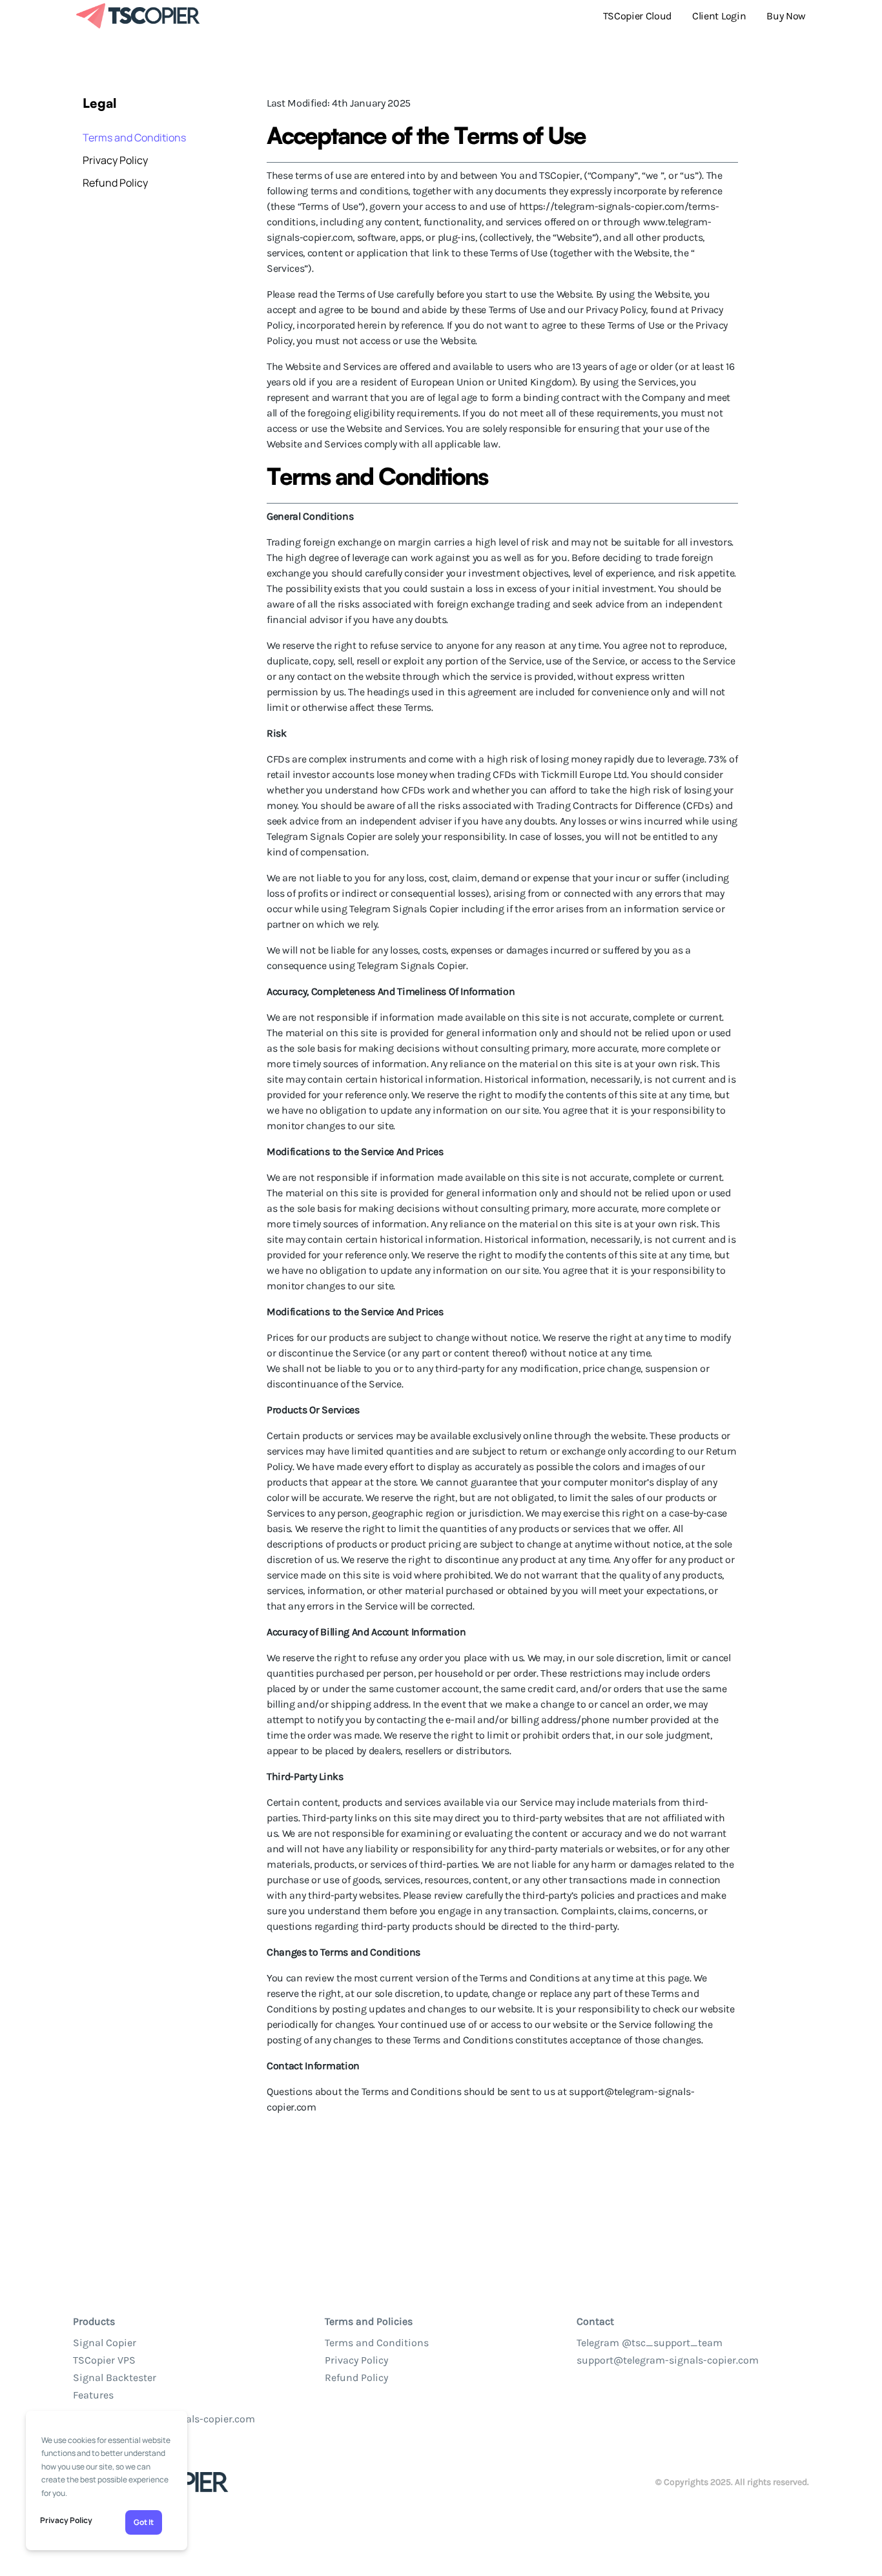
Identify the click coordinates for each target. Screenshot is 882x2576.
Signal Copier (105, 2343)
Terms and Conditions (134, 138)
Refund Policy (115, 183)
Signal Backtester (115, 2377)
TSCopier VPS (104, 2360)
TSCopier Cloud (638, 16)
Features (93, 2395)
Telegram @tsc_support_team (650, 2343)
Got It (144, 2522)
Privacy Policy (66, 2520)
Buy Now (786, 16)
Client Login (719, 16)
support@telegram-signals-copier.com (668, 2360)
